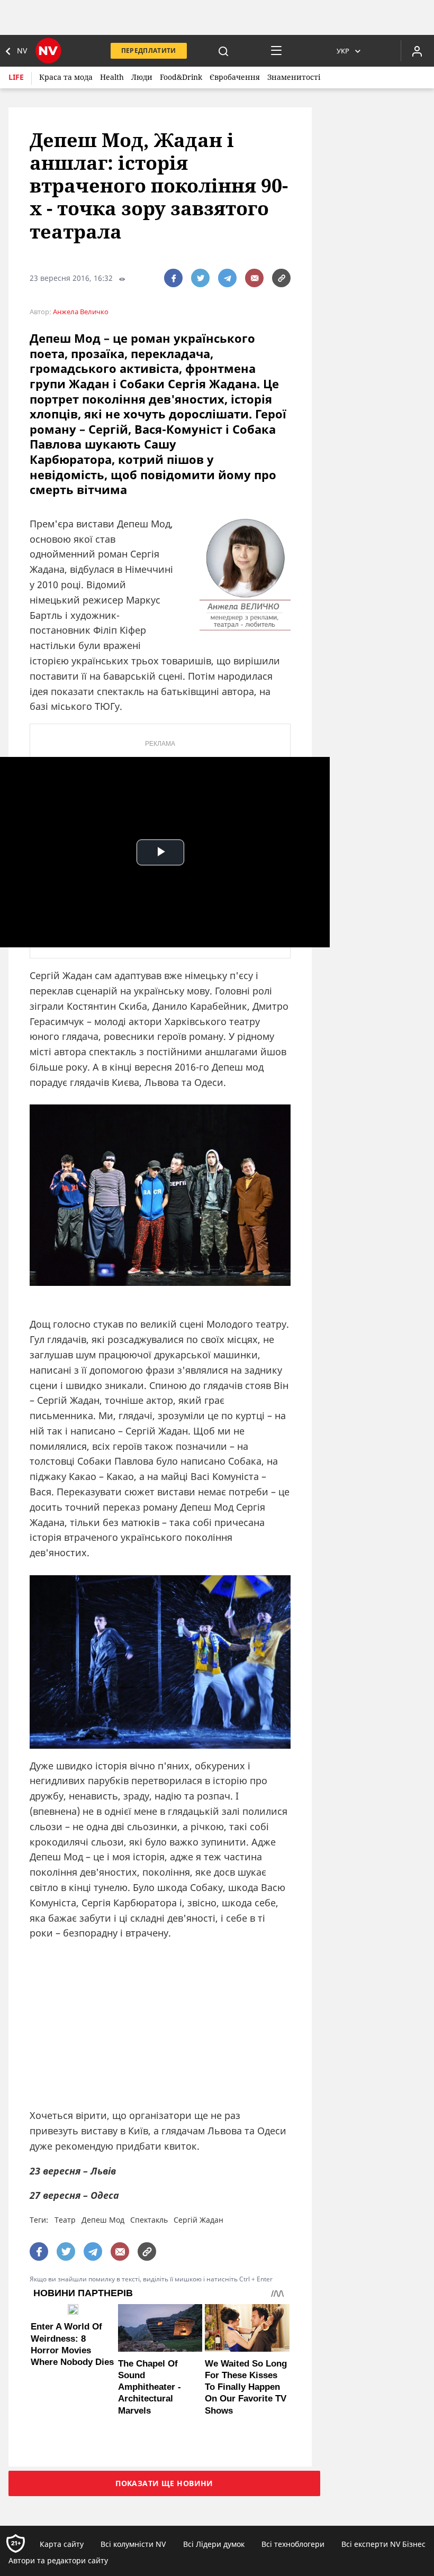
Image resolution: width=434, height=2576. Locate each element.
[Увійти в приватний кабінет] (417, 51)
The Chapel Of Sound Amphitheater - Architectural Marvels (150, 2387)
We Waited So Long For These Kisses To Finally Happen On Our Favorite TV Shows (246, 2387)
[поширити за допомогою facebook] (173, 278)
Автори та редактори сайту (58, 2560)
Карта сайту (62, 2544)
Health (112, 77)
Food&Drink (181, 77)
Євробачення (235, 77)
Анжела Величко (81, 312)
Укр (343, 51)
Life (16, 77)
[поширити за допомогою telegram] (227, 278)
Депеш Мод (103, 2220)
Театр (65, 2220)
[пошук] (223, 51)
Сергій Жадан (198, 2220)
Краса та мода (66, 77)
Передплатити (149, 51)
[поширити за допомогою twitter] (200, 278)
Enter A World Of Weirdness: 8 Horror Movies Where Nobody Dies (72, 2344)
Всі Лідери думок (214, 2544)
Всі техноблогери (293, 2544)
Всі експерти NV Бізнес (383, 2544)
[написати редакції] (254, 278)
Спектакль (149, 2220)
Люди (142, 77)
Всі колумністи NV (133, 2544)
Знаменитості (294, 77)
